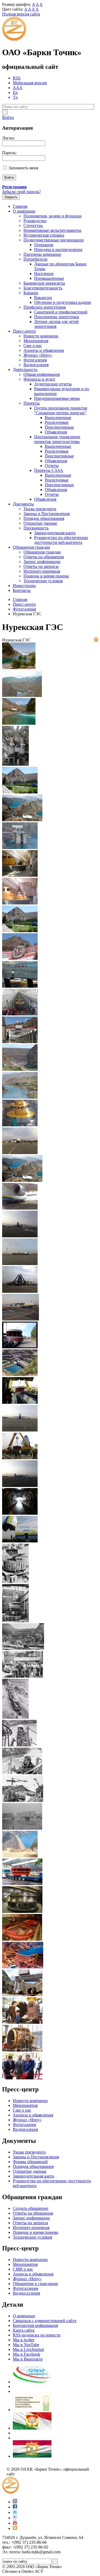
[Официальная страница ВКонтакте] (15, 2502)
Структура (33, 226)
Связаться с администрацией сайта (45, 2321)
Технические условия (43, 581)
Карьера (31, 293)
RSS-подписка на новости (37, 2335)
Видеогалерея (36, 365)
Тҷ (15, 97)
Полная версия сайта (21, 14)
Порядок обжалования (44, 518)
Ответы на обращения (44, 557)
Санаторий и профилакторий (61, 312)
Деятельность (25, 370)
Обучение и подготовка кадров (63, 302)
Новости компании (41, 336)
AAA (18, 88)
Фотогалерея (35, 360)
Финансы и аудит (39, 379)
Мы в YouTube (26, 2345)
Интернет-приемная (42, 571)
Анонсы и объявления (33, 2274)
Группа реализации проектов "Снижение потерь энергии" (61, 410)
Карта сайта (24, 2330)
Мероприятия (36, 341)
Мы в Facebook (27, 2354)
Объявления (56, 432)
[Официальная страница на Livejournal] (15, 2518)
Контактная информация (35, 2325)
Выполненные (58, 418)
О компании (24, 211)
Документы (23, 504)
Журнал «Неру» (38, 355)
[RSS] (96, 640)
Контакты (22, 590)
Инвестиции (24, 586)
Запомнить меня (23, 168)
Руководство (35, 221)
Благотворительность (43, 288)
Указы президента (40, 509)
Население (44, 274)
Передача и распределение (58, 250)
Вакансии (43, 298)
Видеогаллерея (26, 2293)
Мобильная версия (30, 83)
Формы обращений (30, 2162)
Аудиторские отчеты (53, 384)
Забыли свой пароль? (21, 192)
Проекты (32, 403)
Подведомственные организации (54, 240)
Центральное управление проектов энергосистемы (57, 439)
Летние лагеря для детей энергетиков (56, 324)
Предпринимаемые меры (57, 398)
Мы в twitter (24, 2340)
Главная (20, 206)
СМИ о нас (23, 2269)
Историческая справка (44, 235)
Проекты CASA (49, 470)
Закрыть (11, 197)
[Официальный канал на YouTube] (15, 2523)
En (15, 92)
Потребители (35, 259)
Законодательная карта (55, 533)
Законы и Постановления (47, 514)
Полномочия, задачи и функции (53, 216)
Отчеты (52, 466)
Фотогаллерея (25, 2288)
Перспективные (59, 427)
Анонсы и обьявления (44, 350)
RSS (17, 78)
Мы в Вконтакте (28, 2359)
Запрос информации (42, 562)
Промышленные (49, 278)
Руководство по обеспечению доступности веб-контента (61, 540)
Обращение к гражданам (35, 2284)
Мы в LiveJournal (28, 2349)
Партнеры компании (42, 254)
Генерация (44, 245)
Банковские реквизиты (44, 283)
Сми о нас (33, 346)
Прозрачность (36, 528)
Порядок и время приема (46, 576)
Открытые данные (40, 523)
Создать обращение (31, 2208)
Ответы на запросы (41, 566)
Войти (8, 117)
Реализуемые (57, 422)
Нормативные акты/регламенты (52, 230)
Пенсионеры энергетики (57, 317)
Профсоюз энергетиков (45, 307)
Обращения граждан (31, 547)
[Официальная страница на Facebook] (15, 2507)
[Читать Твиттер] (15, 2512)
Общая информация (42, 374)
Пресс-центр (24, 331)
